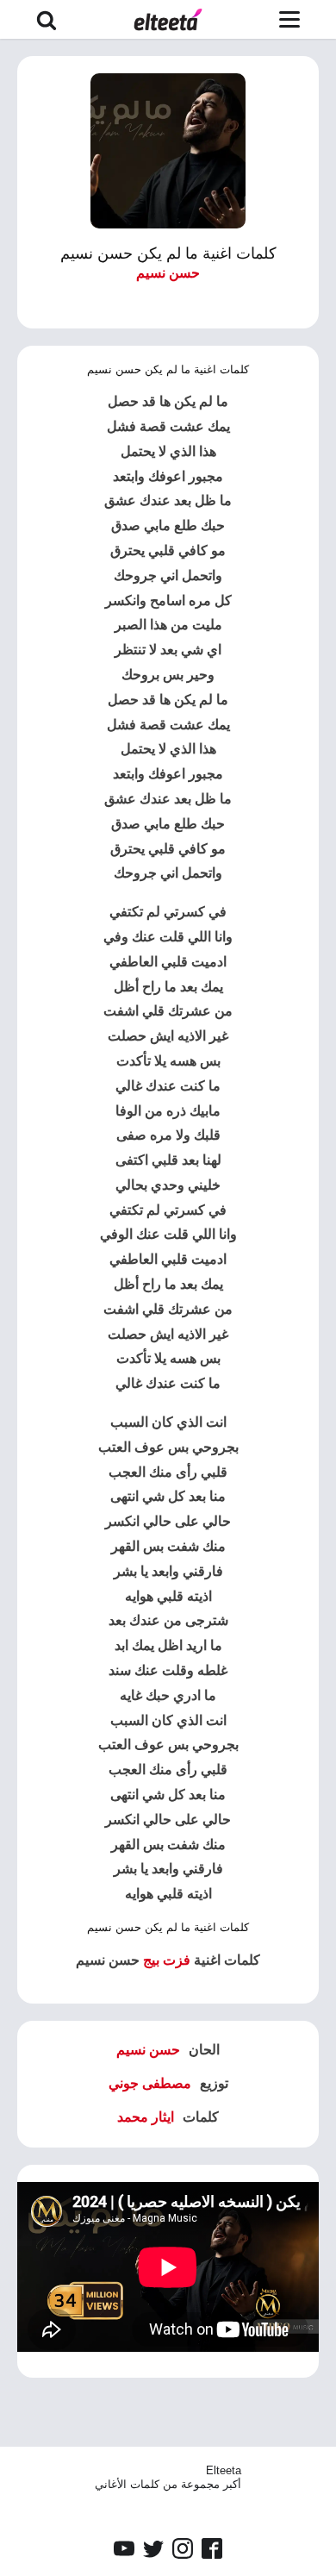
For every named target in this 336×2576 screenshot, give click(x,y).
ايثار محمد (146, 2117)
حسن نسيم (168, 273)
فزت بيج (167, 1960)
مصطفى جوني (150, 2083)
